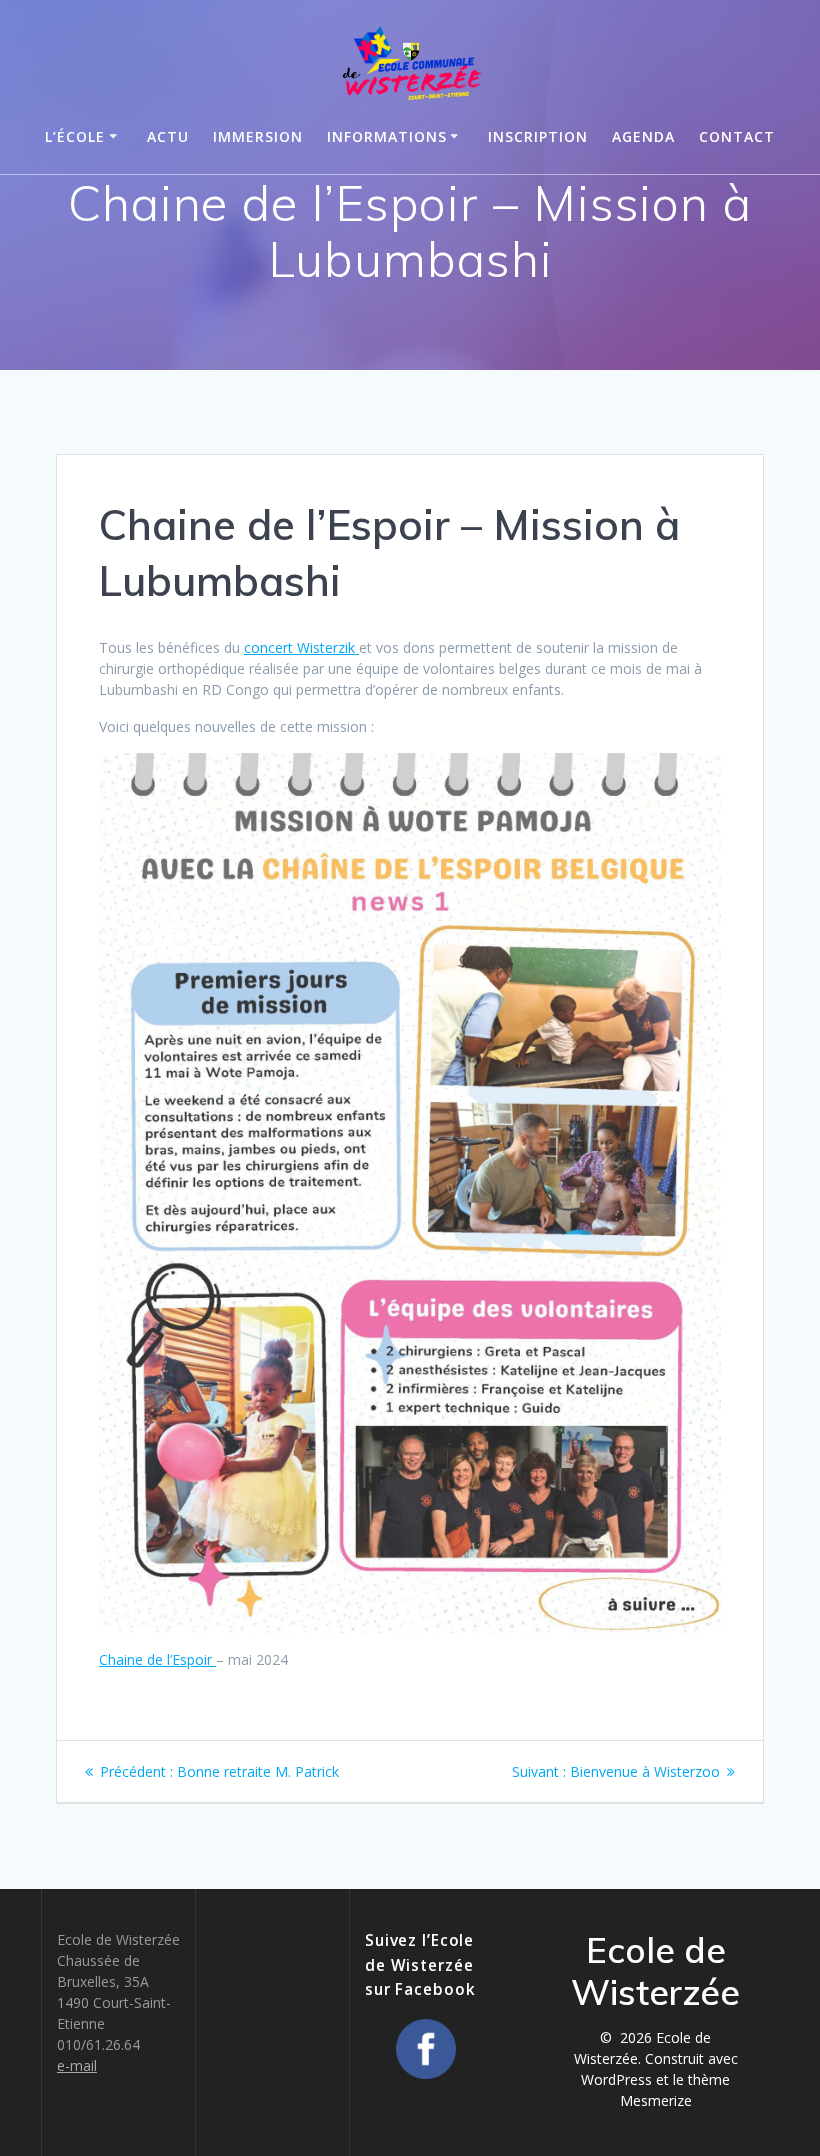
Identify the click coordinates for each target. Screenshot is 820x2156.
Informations (387, 136)
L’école (75, 136)
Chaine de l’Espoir (157, 1659)
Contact (737, 136)
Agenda (643, 136)
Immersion (258, 136)
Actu (168, 136)
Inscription (538, 136)
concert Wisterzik (301, 647)
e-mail (77, 2065)
